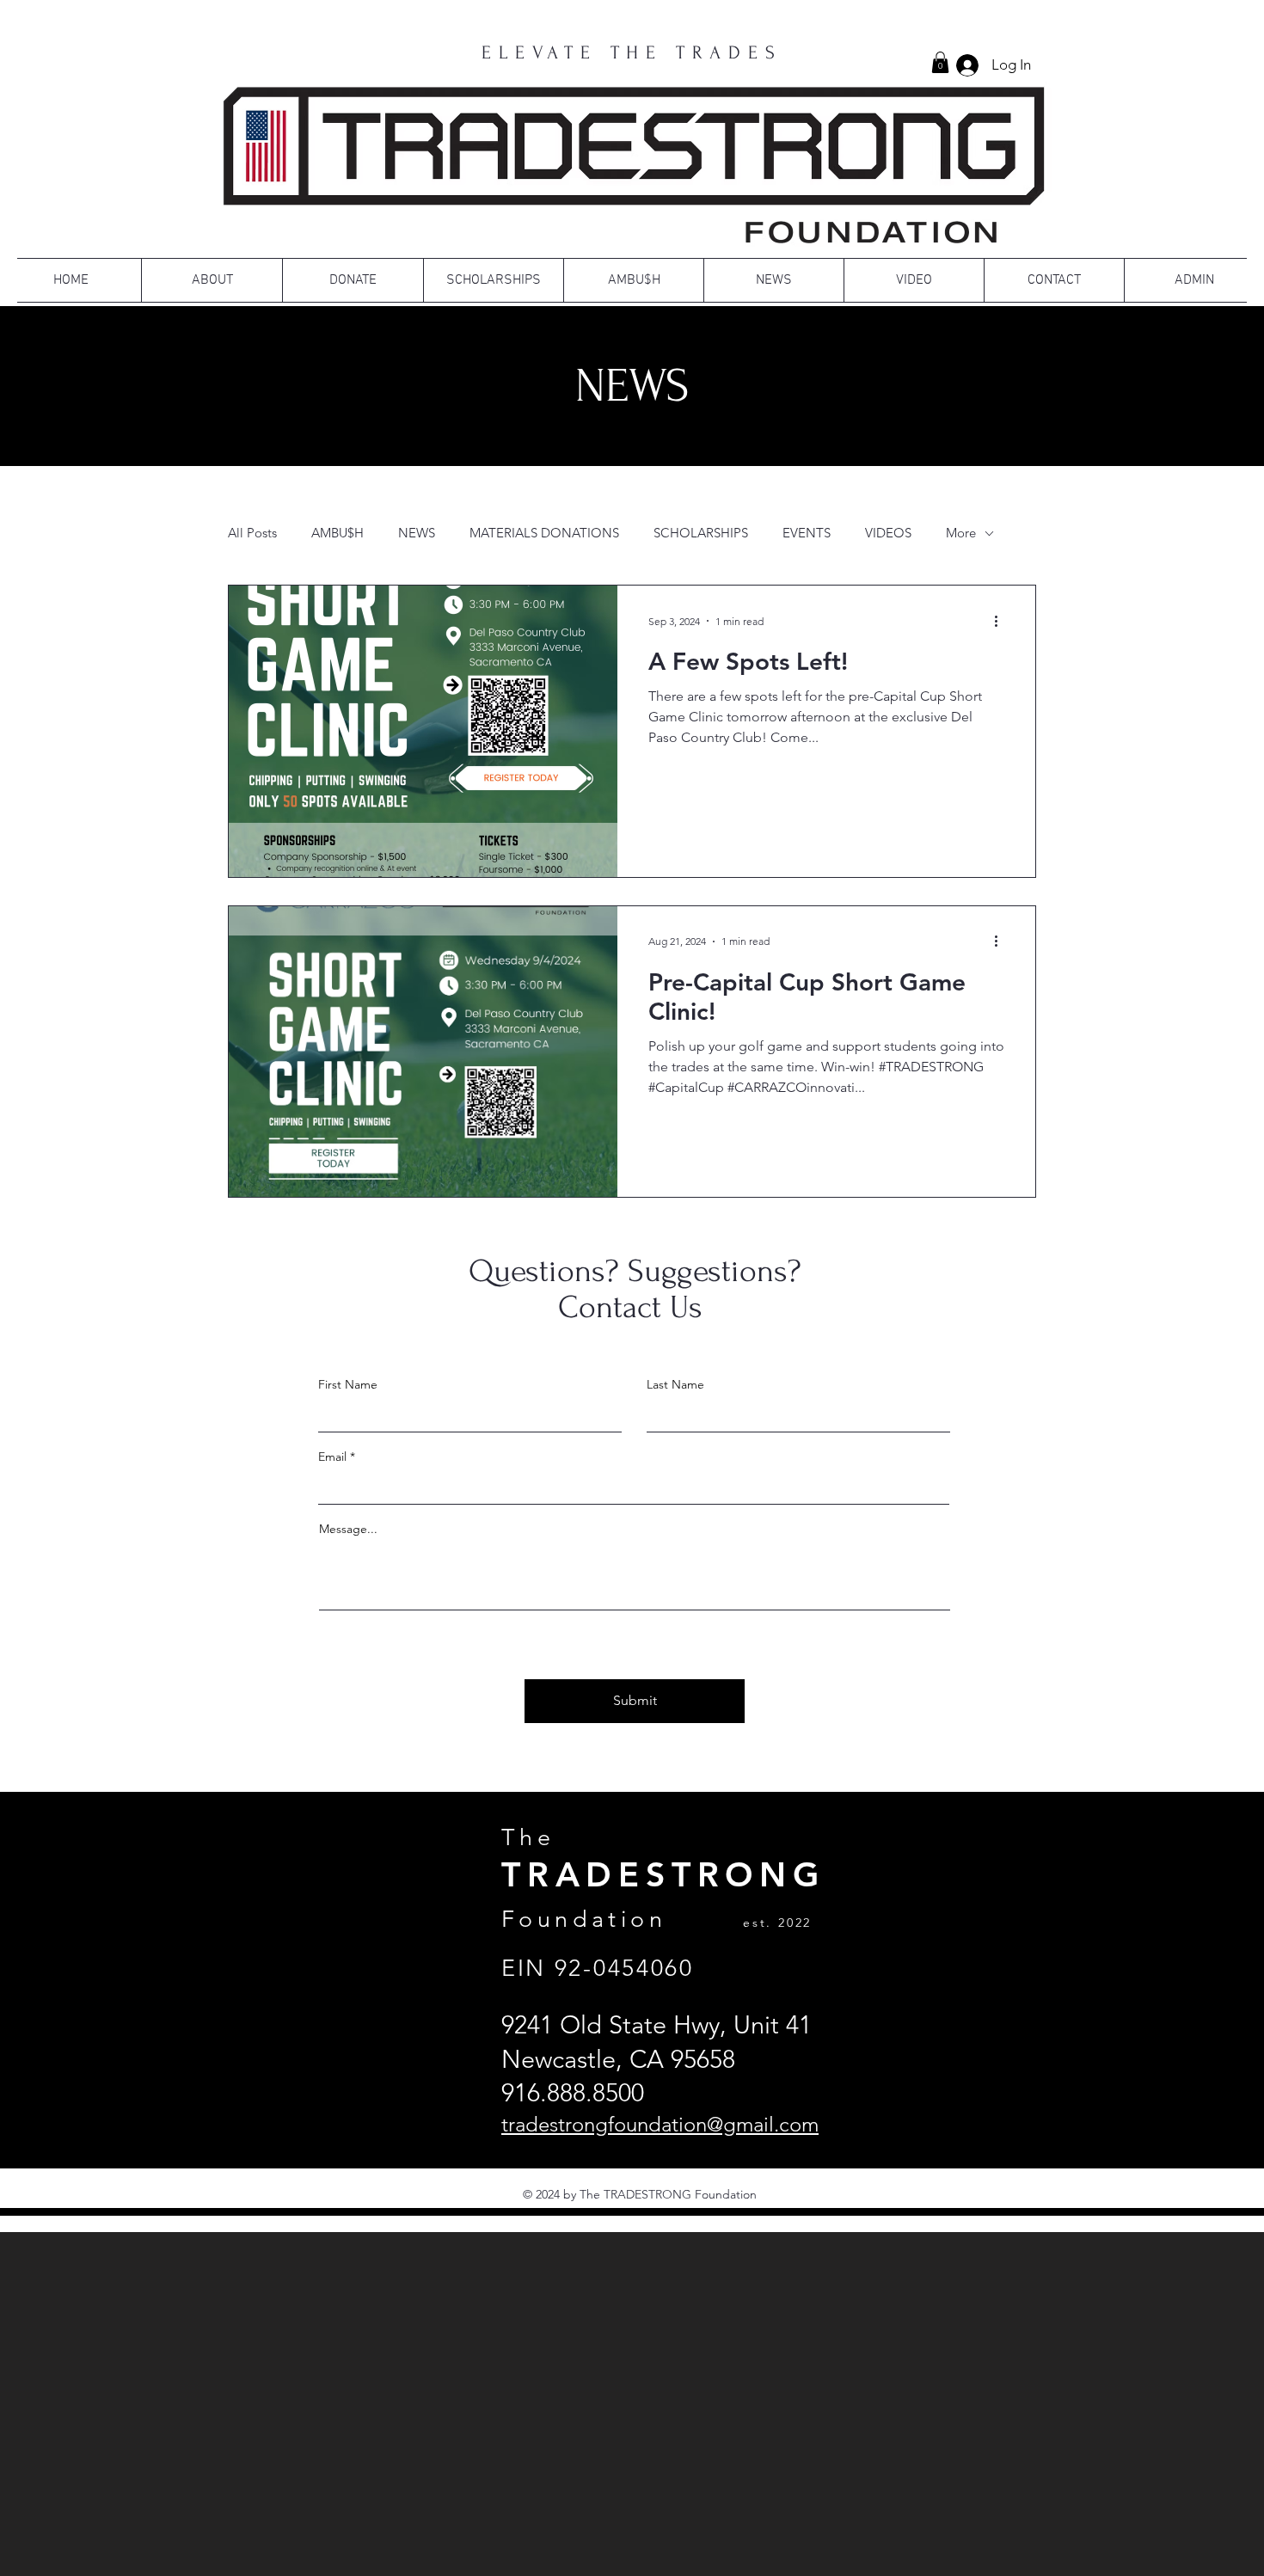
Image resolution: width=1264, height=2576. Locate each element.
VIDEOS (888, 533)
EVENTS (807, 533)
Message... (348, 1529)
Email (332, 1457)
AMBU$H (337, 533)
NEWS (417, 533)
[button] (940, 62)
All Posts (252, 533)
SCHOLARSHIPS (701, 533)
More (961, 533)
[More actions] (1002, 621)
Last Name (675, 1384)
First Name (348, 1384)
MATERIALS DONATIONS (544, 533)
